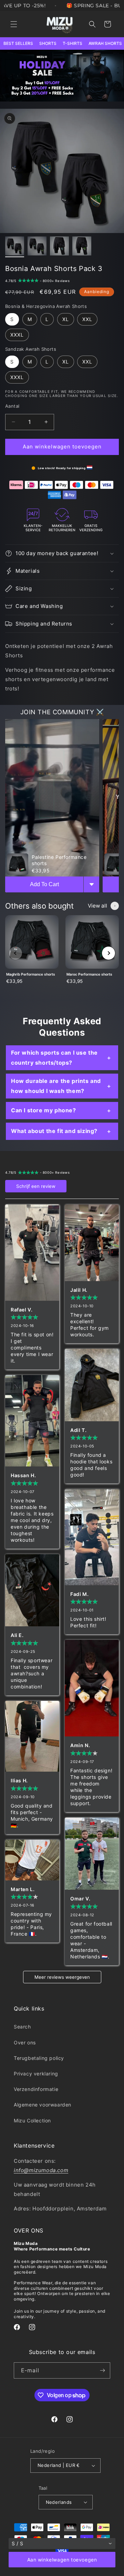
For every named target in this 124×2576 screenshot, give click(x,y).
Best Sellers (18, 43)
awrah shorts (105, 43)
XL (66, 319)
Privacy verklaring (36, 2074)
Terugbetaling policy (39, 2058)
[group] (32, 953)
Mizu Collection (32, 2120)
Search (22, 2027)
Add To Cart (44, 884)
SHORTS (48, 43)
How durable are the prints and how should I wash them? (56, 1086)
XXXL (17, 335)
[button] (14, 24)
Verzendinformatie (36, 2089)
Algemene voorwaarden (43, 2105)
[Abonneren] (102, 2370)
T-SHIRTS (73, 43)
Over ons (25, 2042)
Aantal (12, 406)
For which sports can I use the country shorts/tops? (54, 1058)
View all (97, 906)
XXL (87, 319)
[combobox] (62, 2544)
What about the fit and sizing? (54, 1131)
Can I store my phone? (44, 1110)
